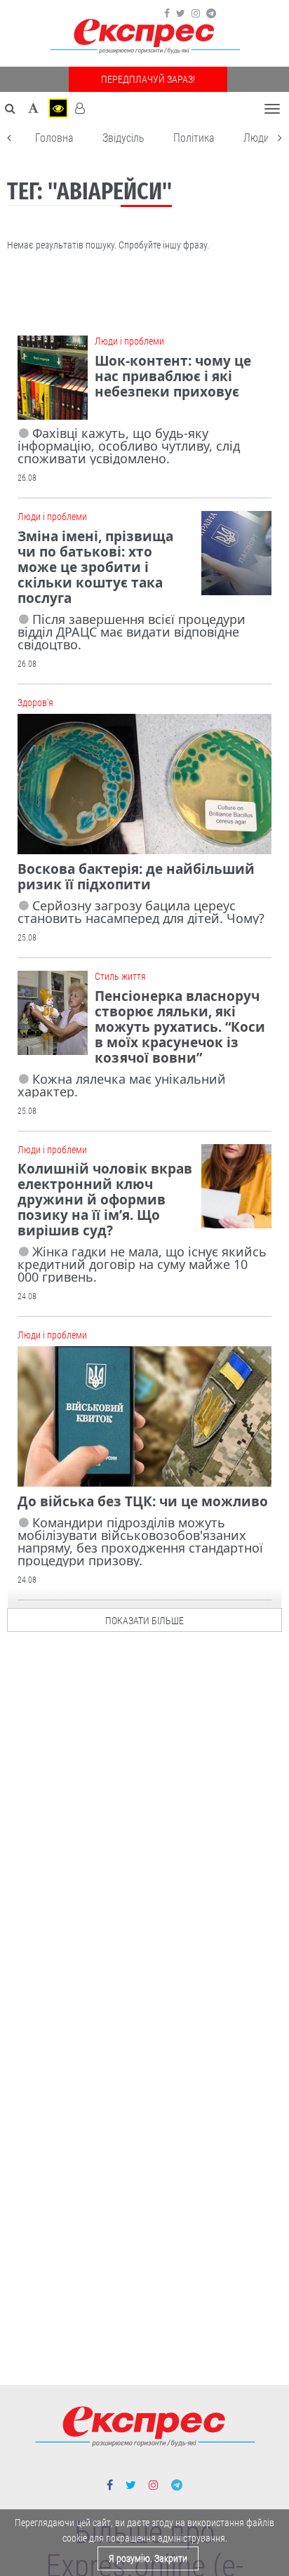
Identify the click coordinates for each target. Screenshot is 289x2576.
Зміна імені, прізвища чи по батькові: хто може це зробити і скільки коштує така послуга (95, 567)
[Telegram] (211, 13)
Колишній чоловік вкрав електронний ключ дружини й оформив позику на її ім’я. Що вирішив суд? (105, 1200)
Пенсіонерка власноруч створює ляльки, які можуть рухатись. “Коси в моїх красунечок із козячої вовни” (180, 1027)
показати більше (144, 1621)
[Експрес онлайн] (144, 37)
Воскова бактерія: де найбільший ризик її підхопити (136, 877)
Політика (194, 138)
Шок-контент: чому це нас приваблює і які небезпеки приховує (173, 376)
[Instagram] (196, 13)
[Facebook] (167, 13)
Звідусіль (123, 138)
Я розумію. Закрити (148, 2558)
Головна (54, 138)
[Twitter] (181, 13)
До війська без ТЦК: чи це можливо (143, 1501)
